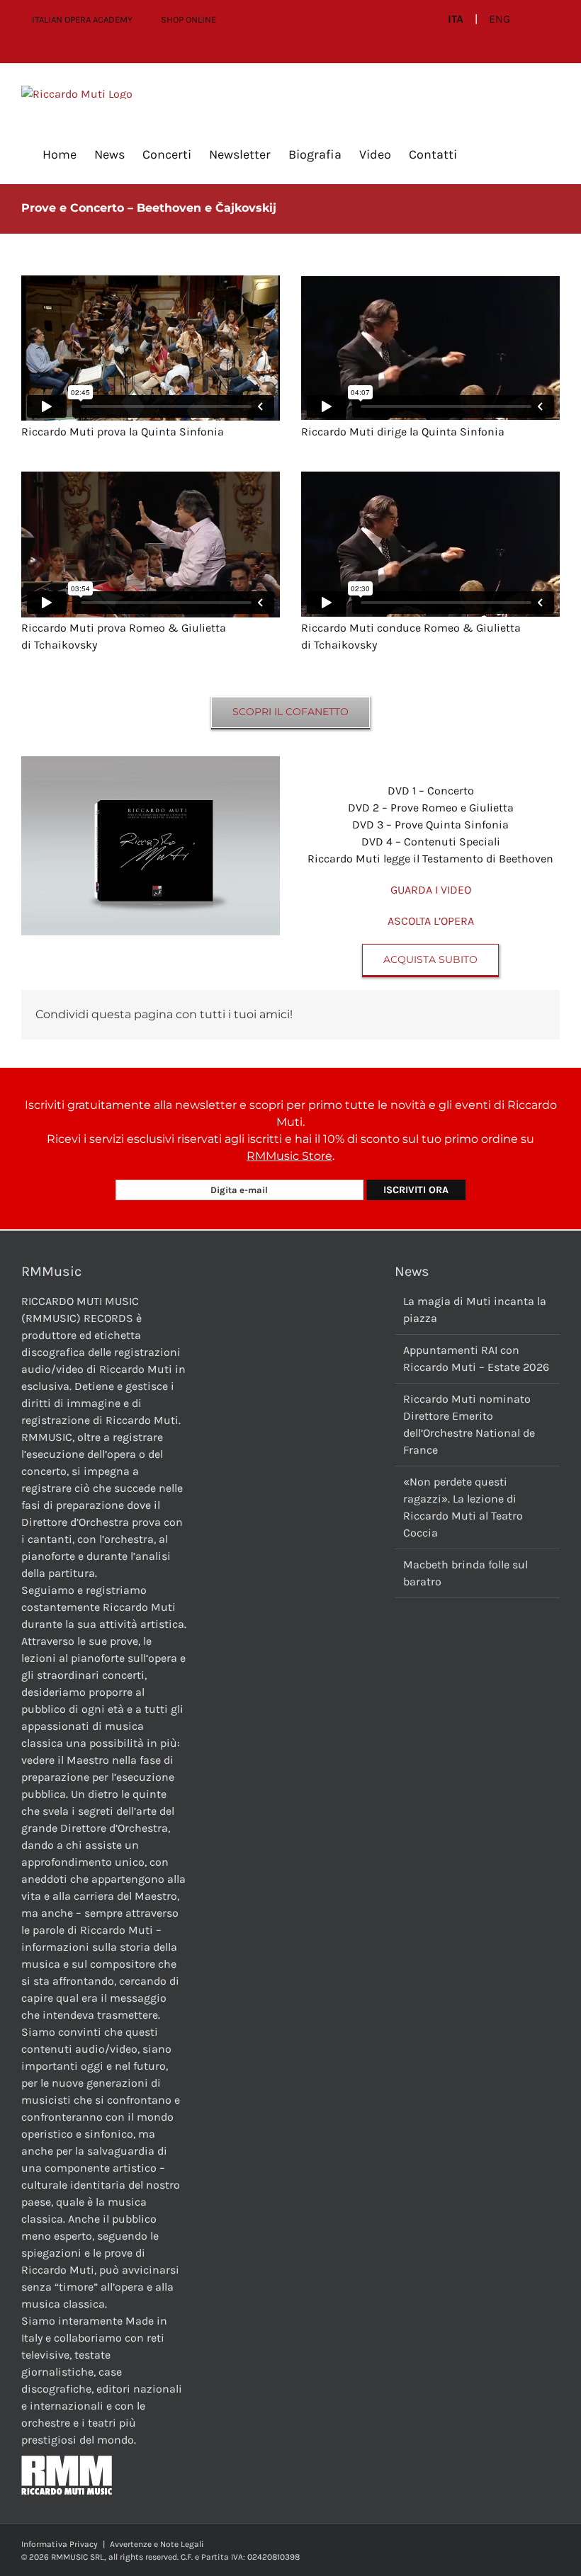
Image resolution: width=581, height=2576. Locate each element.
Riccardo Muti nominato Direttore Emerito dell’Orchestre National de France (469, 1424)
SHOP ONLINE (188, 19)
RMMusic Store (289, 1156)
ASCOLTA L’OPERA (431, 921)
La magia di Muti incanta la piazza (475, 1310)
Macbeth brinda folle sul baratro (466, 1573)
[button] (480, 154)
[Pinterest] (489, 1015)
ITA (456, 19)
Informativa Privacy (60, 2544)
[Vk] (512, 1015)
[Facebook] (376, 1015)
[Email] (534, 1015)
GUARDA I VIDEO (431, 890)
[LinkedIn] (444, 1015)
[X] (398, 1015)
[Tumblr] (466, 1015)
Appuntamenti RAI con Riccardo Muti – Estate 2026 (476, 1358)
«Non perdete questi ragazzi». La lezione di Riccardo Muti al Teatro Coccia (463, 1507)
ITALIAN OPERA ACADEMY (82, 19)
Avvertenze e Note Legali (157, 2544)
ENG (500, 19)
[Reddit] (421, 1015)
